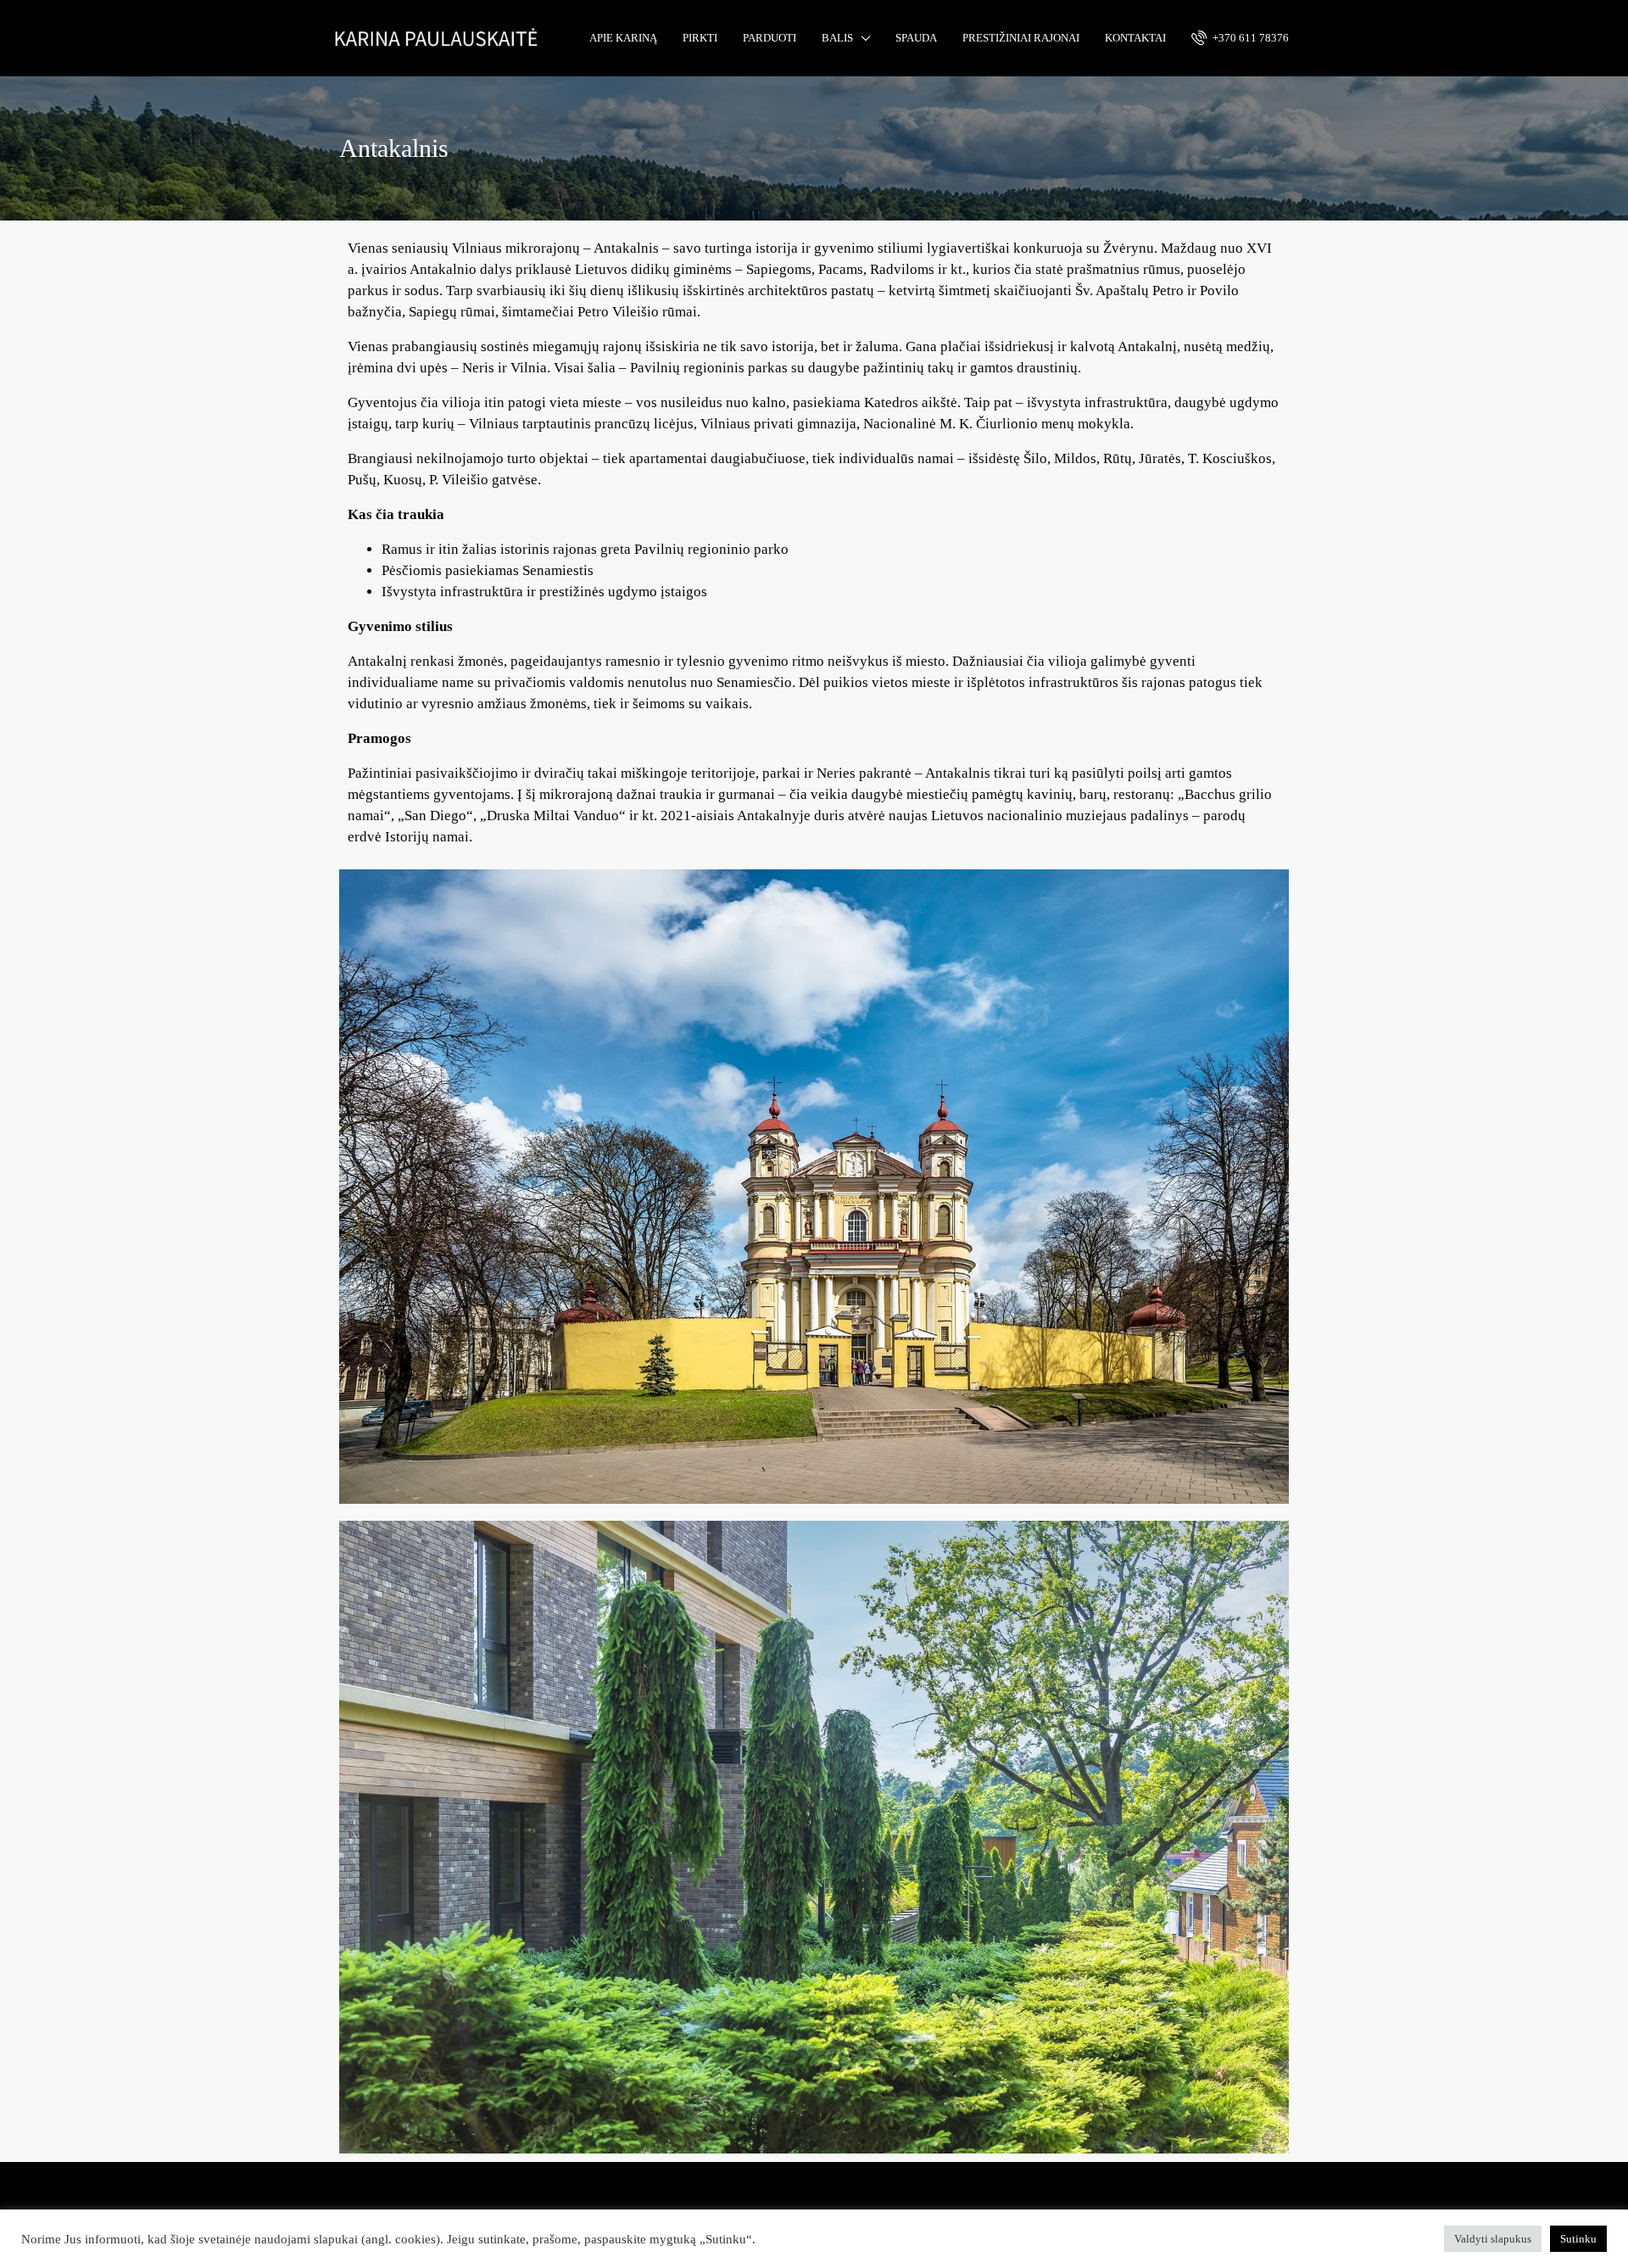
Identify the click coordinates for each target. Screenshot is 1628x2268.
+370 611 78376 (1249, 38)
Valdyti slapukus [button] (1493, 2239)
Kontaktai (1135, 38)
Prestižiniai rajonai (1021, 38)
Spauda (916, 38)
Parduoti (769, 38)
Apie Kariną (623, 38)
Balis (837, 38)
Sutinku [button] (1578, 2239)
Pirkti (700, 38)
